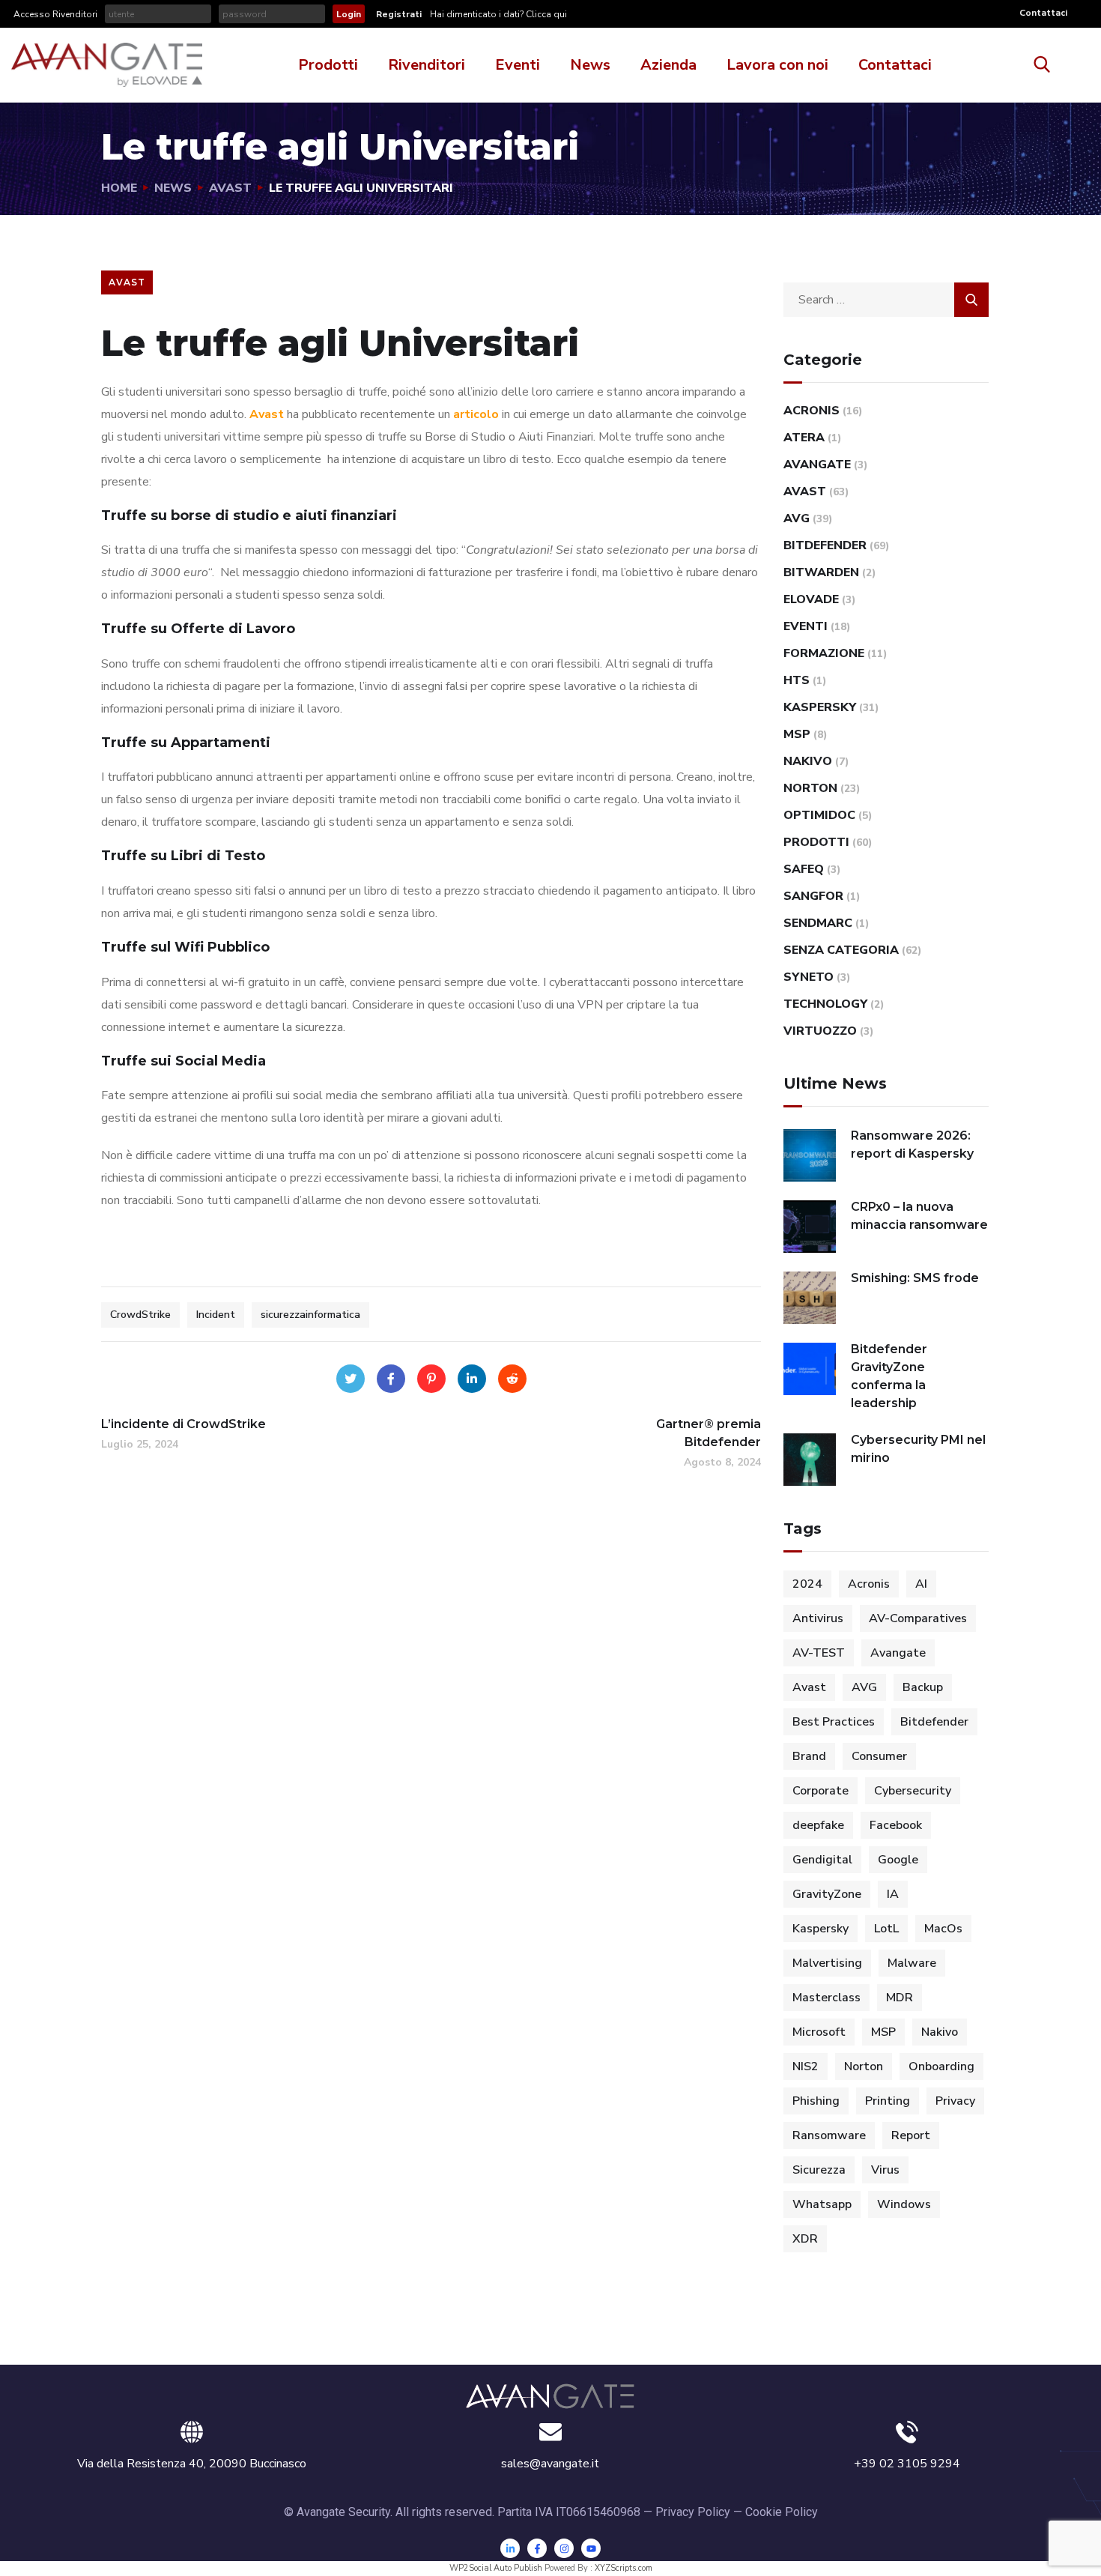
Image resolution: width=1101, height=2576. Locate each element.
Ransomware (829, 2135)
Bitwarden (821, 572)
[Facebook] (391, 1379)
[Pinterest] (431, 1379)
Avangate (817, 465)
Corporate (821, 1791)
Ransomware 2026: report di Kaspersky (912, 1145)
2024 (807, 1584)
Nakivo (808, 761)
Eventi (518, 65)
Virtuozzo (820, 1031)
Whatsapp (822, 2204)
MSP (797, 734)
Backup (923, 1687)
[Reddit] (512, 1379)
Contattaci (1043, 13)
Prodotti (328, 65)
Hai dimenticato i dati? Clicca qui (497, 14)
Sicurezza (819, 2170)
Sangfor (813, 896)
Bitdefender (825, 545)
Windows (904, 2204)
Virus (885, 2170)
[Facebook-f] (537, 2548)
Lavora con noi (777, 65)
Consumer (879, 1756)
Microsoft (819, 2032)
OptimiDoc (819, 815)
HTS (797, 680)
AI (921, 1584)
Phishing (816, 2101)
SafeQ (804, 869)
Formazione (824, 653)
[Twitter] (351, 1379)
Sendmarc (818, 923)
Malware (912, 1963)
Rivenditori (427, 65)
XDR (805, 2239)
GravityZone (827, 1894)
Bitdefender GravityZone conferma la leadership (889, 1376)
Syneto (809, 977)
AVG (797, 518)
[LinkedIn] (472, 1379)
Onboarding (941, 2066)
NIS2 (806, 2066)
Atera (804, 438)
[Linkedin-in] (510, 2548)
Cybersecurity (913, 1791)
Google (898, 1860)
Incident (216, 1315)
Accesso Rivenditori (55, 14)
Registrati (399, 14)
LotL (886, 1929)
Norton (810, 788)
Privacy (955, 2101)
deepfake (818, 1825)
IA (893, 1894)
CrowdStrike (140, 1315)
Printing (888, 2101)
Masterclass (826, 1998)
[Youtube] (591, 2548)
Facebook (896, 1825)
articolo (476, 414)
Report (911, 2135)
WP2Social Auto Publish (496, 2568)
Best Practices (834, 1722)
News (590, 65)
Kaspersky (820, 707)
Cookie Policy (782, 2512)
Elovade (811, 599)
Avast (230, 188)
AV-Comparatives (918, 1618)
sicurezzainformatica (310, 1315)
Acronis (812, 411)
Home (119, 188)
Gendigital (822, 1860)
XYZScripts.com (624, 2568)
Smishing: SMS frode (915, 1278)
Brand (809, 1756)
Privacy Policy (693, 2512)
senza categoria (841, 950)
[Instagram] (564, 2548)
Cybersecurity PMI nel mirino (918, 1449)
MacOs (943, 1929)
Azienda (668, 65)
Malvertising (827, 1963)
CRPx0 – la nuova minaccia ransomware (919, 1216)
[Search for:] (886, 300)
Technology (825, 1004)
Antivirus (818, 1618)
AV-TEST (819, 1653)
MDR (900, 1998)
